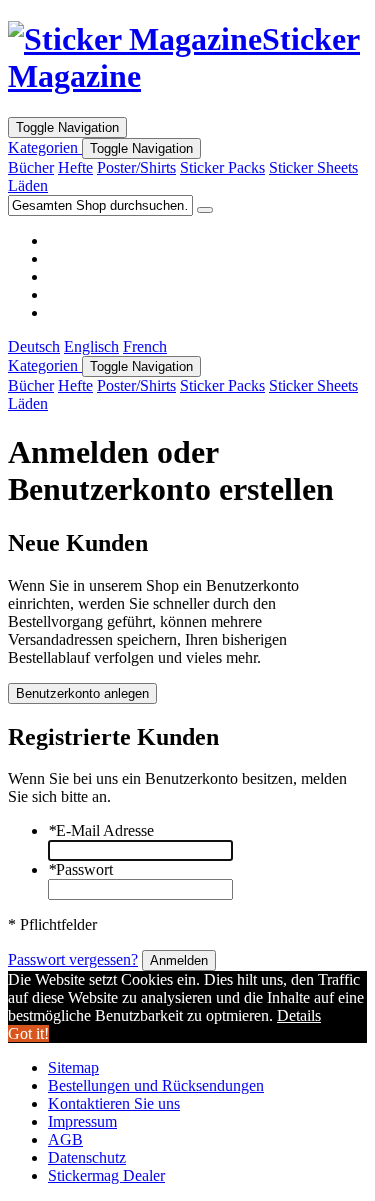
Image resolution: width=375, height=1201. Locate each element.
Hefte (75, 167)
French (145, 346)
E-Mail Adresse (101, 830)
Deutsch (34, 346)
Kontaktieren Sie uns (114, 1103)
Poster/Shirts (136, 167)
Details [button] (299, 1015)
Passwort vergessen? (73, 959)
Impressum (82, 1121)
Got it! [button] (28, 1033)
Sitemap (73, 1067)
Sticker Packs (222, 167)
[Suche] (205, 210)
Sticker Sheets (313, 167)
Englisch (91, 346)
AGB (65, 1139)
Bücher (31, 167)
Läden (28, 185)
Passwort (80, 869)
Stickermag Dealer (106, 1175)
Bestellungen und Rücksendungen (156, 1085)
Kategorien (45, 147)
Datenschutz (87, 1157)
